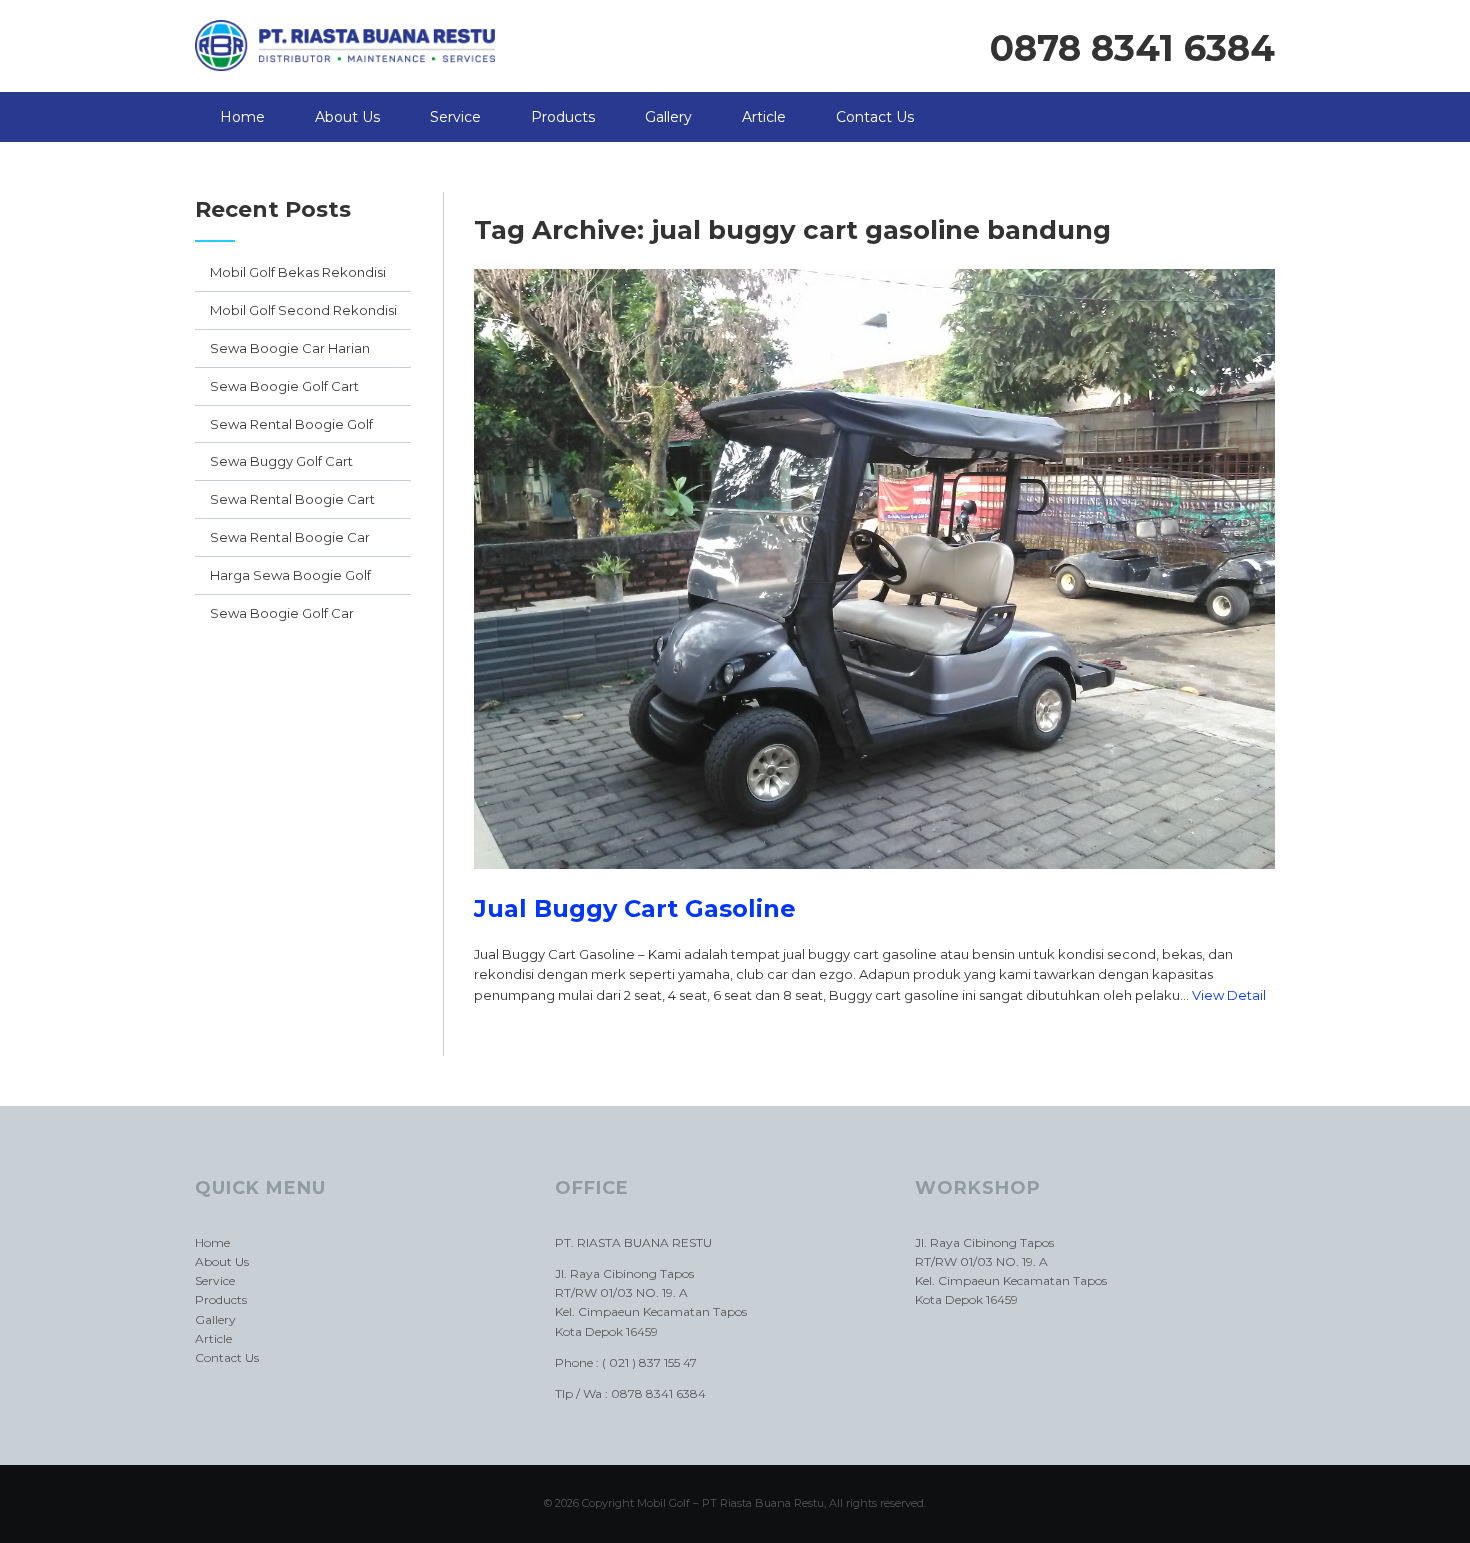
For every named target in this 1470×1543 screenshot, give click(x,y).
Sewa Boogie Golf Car (282, 613)
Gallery (668, 117)
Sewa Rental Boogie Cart (292, 499)
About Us (347, 117)
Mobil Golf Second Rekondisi (303, 310)
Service (455, 117)
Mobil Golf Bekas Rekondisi (298, 272)
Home (242, 117)
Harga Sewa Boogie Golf (290, 575)
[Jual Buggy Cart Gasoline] (874, 884)
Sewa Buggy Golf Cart (281, 461)
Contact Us (875, 117)
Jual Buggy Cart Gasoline (635, 908)
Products (563, 117)
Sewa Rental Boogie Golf (291, 424)
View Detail (1229, 995)
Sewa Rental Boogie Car (290, 537)
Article (764, 117)
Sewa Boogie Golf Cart (284, 386)
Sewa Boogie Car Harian (290, 348)
